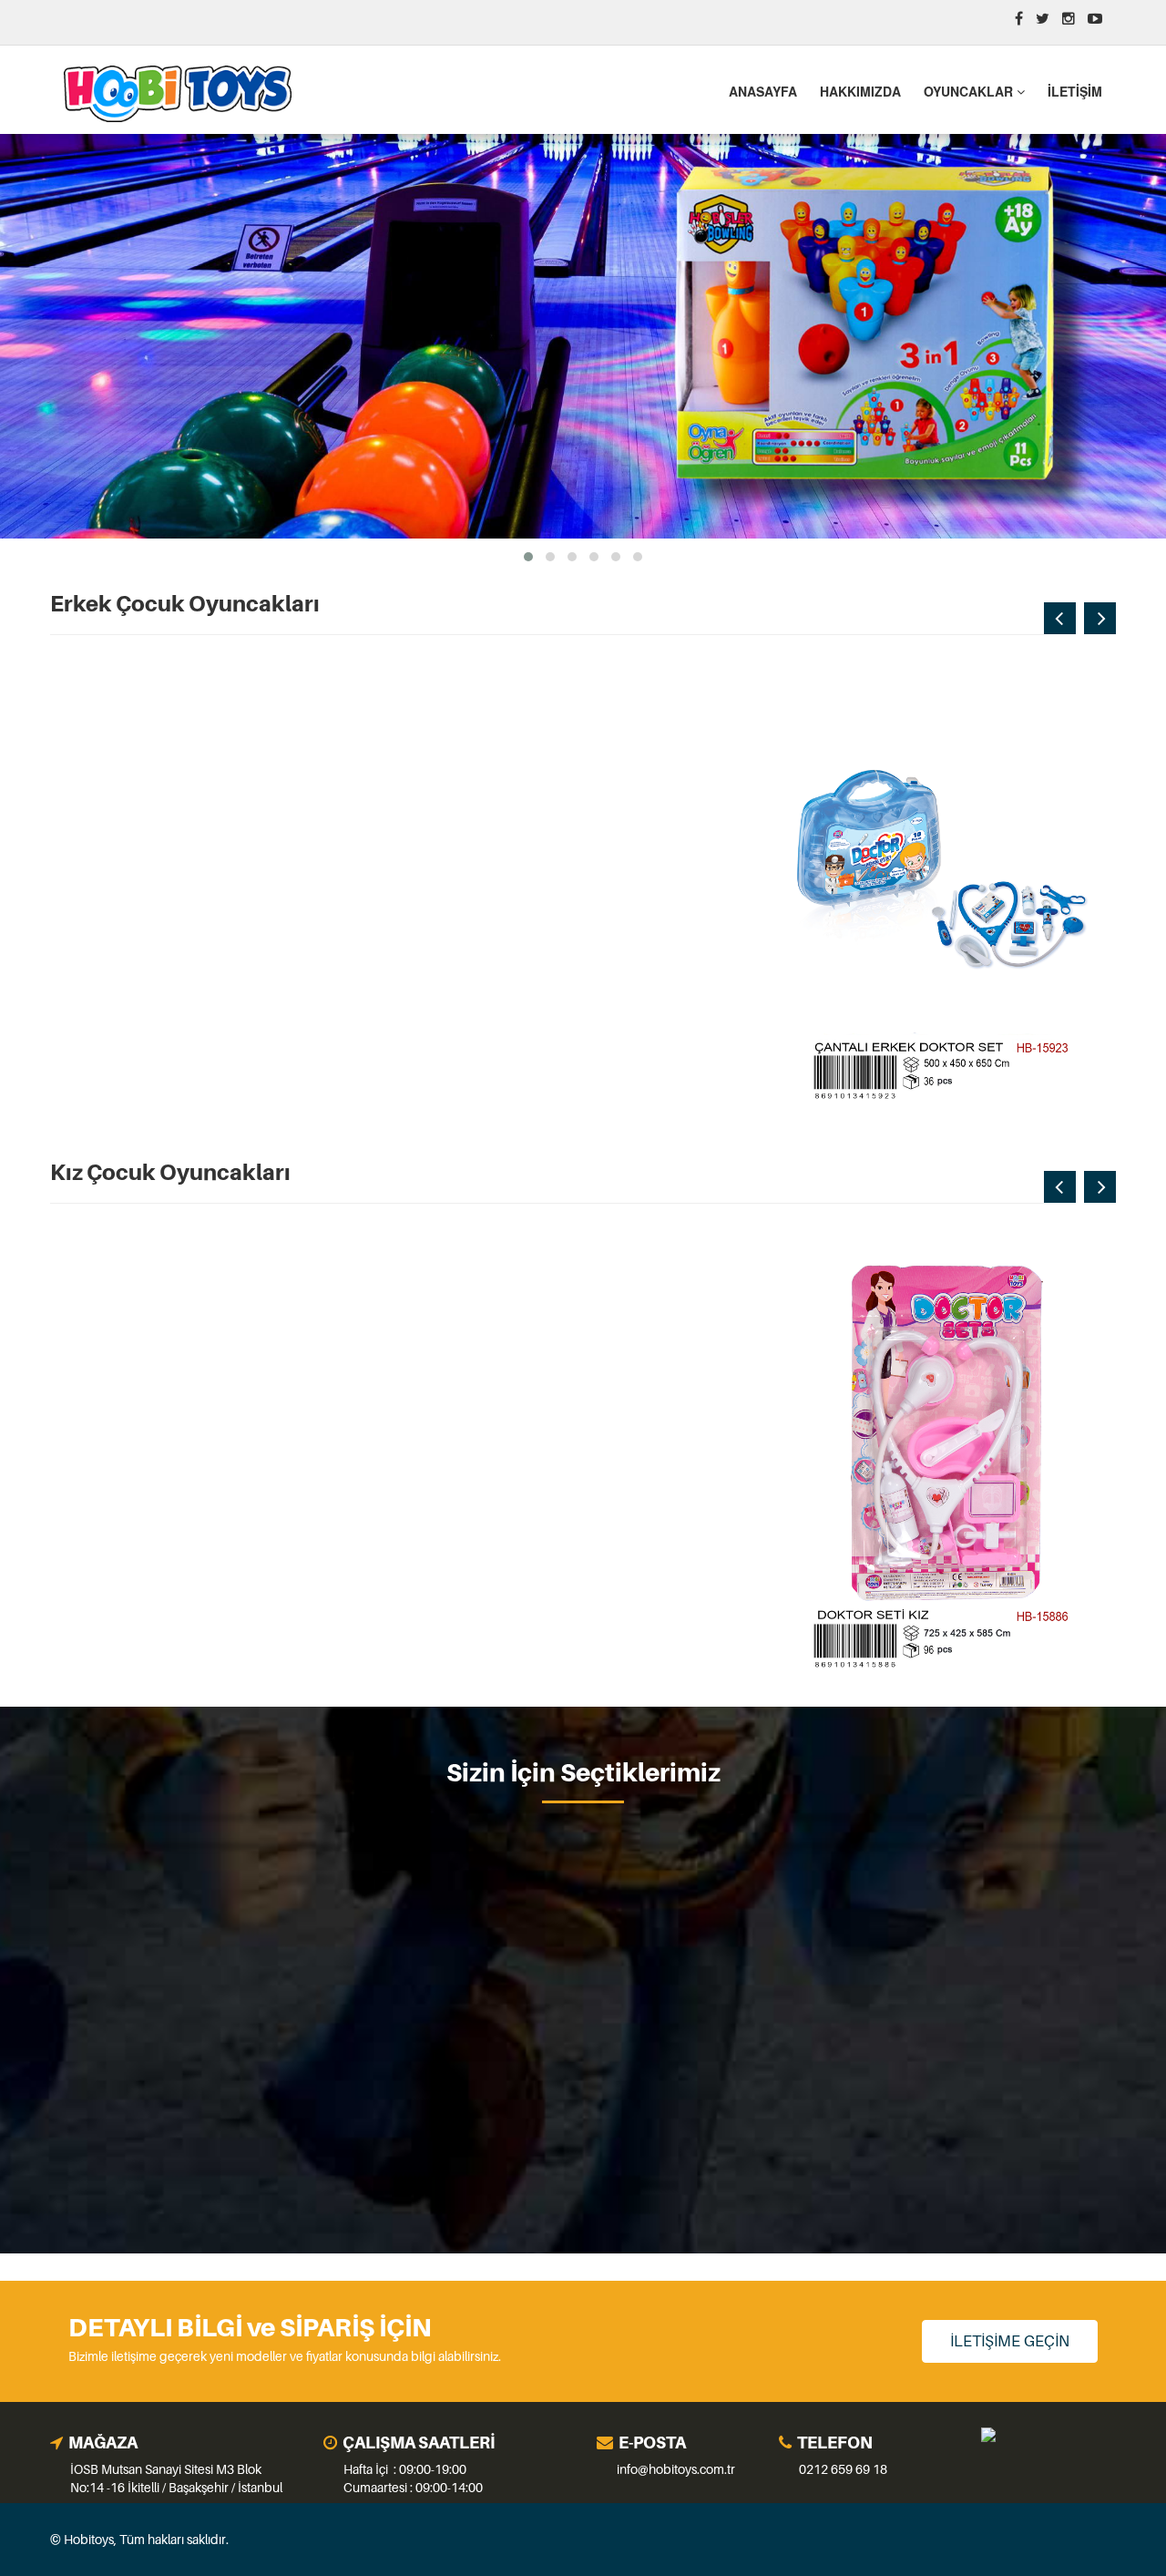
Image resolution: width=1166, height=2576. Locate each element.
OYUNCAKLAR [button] (970, 91)
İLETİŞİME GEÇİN (1010, 2341)
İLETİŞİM (1075, 91)
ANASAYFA (763, 91)
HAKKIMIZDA (860, 91)
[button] (528, 557)
